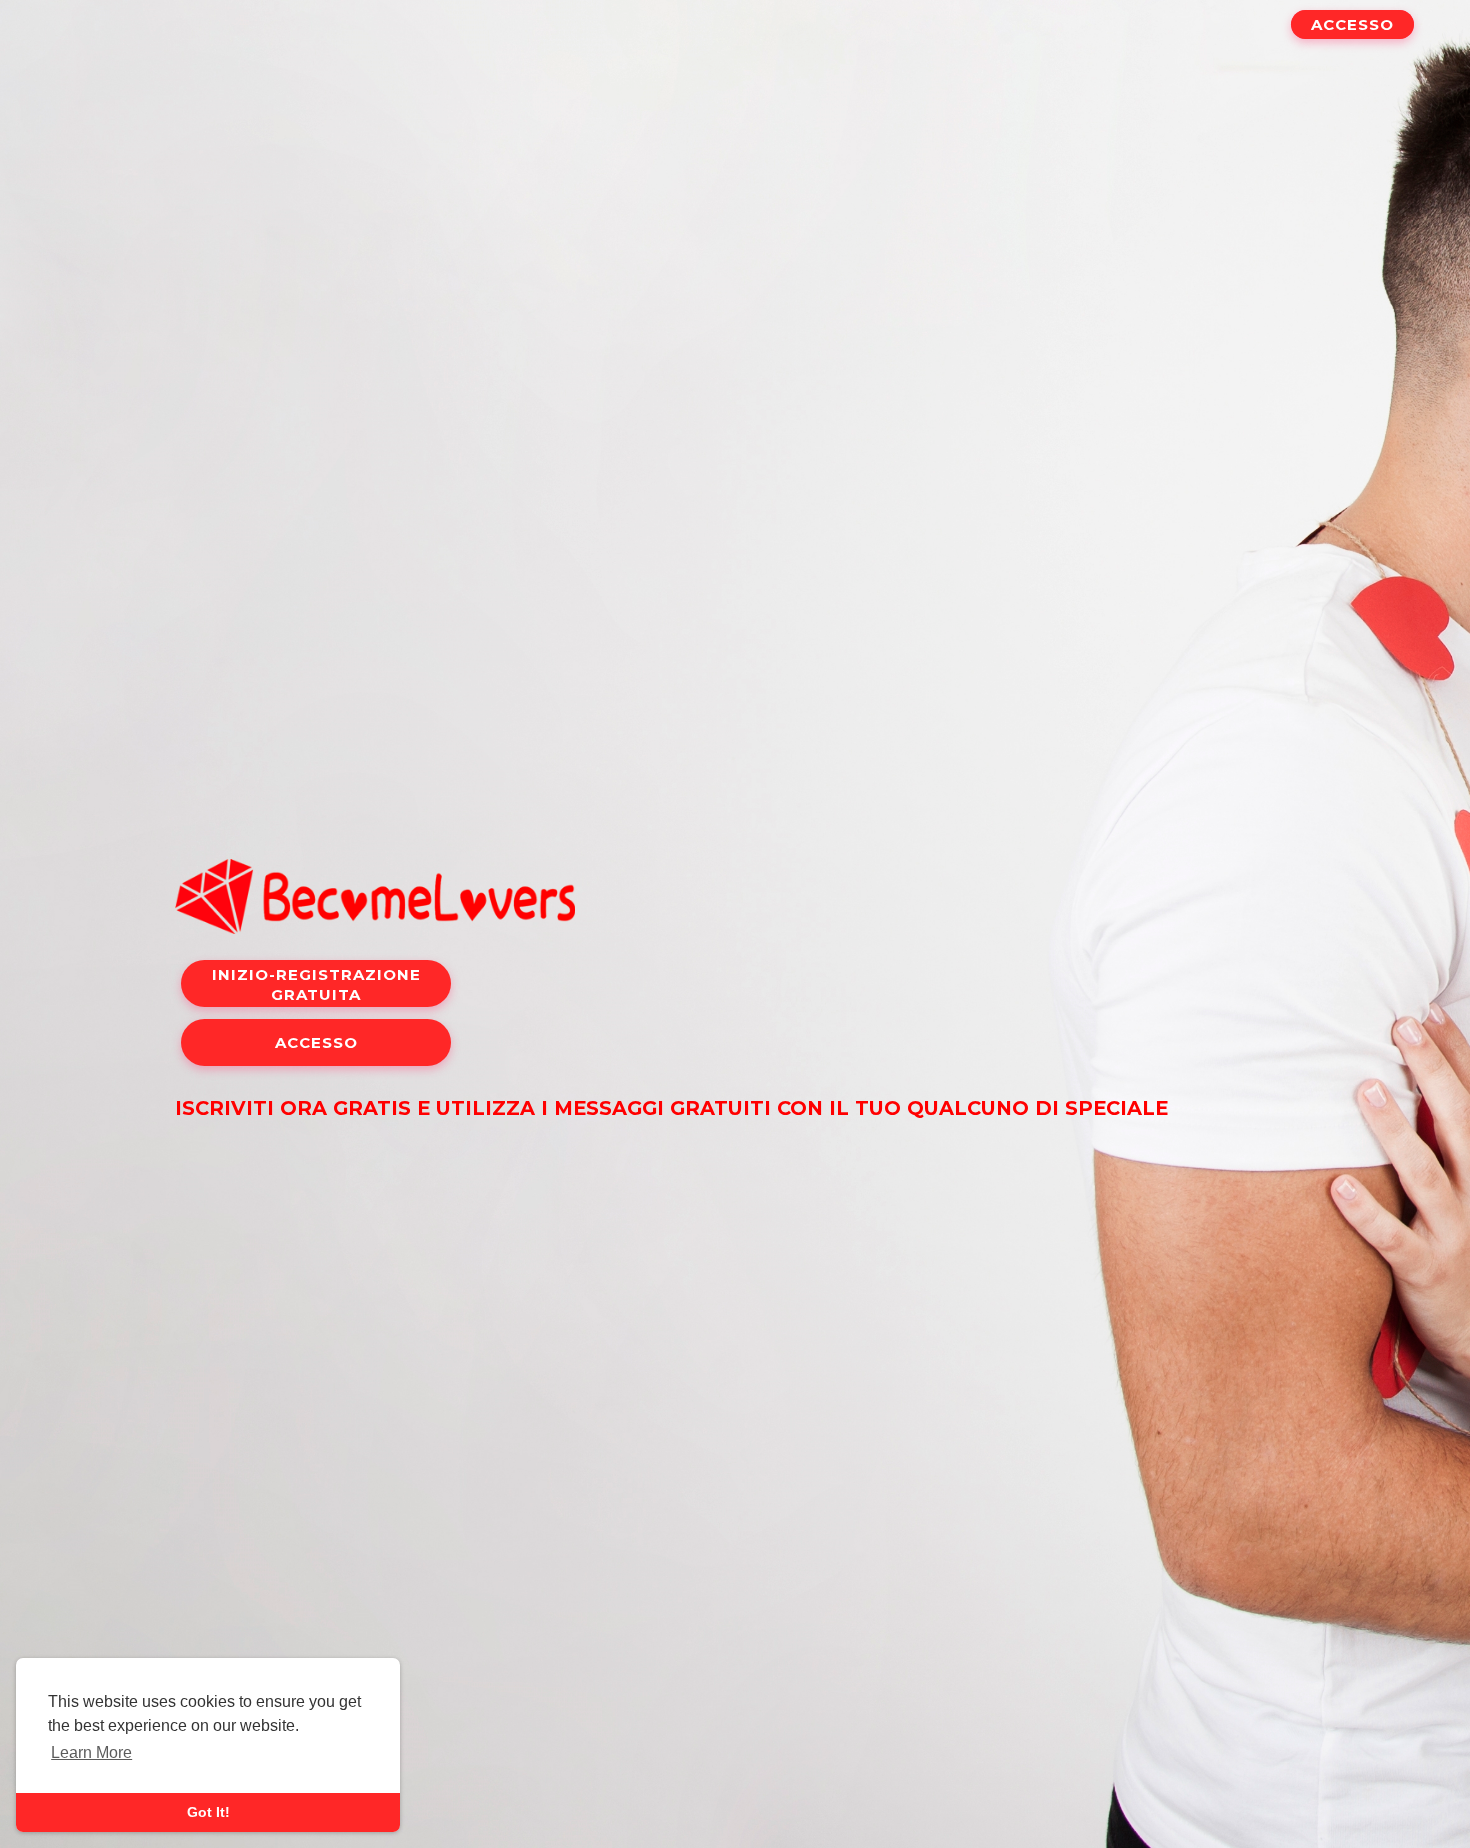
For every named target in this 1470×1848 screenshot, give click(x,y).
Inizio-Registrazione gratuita (316, 984)
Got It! (208, 1812)
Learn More (91, 1752)
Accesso (1352, 24)
